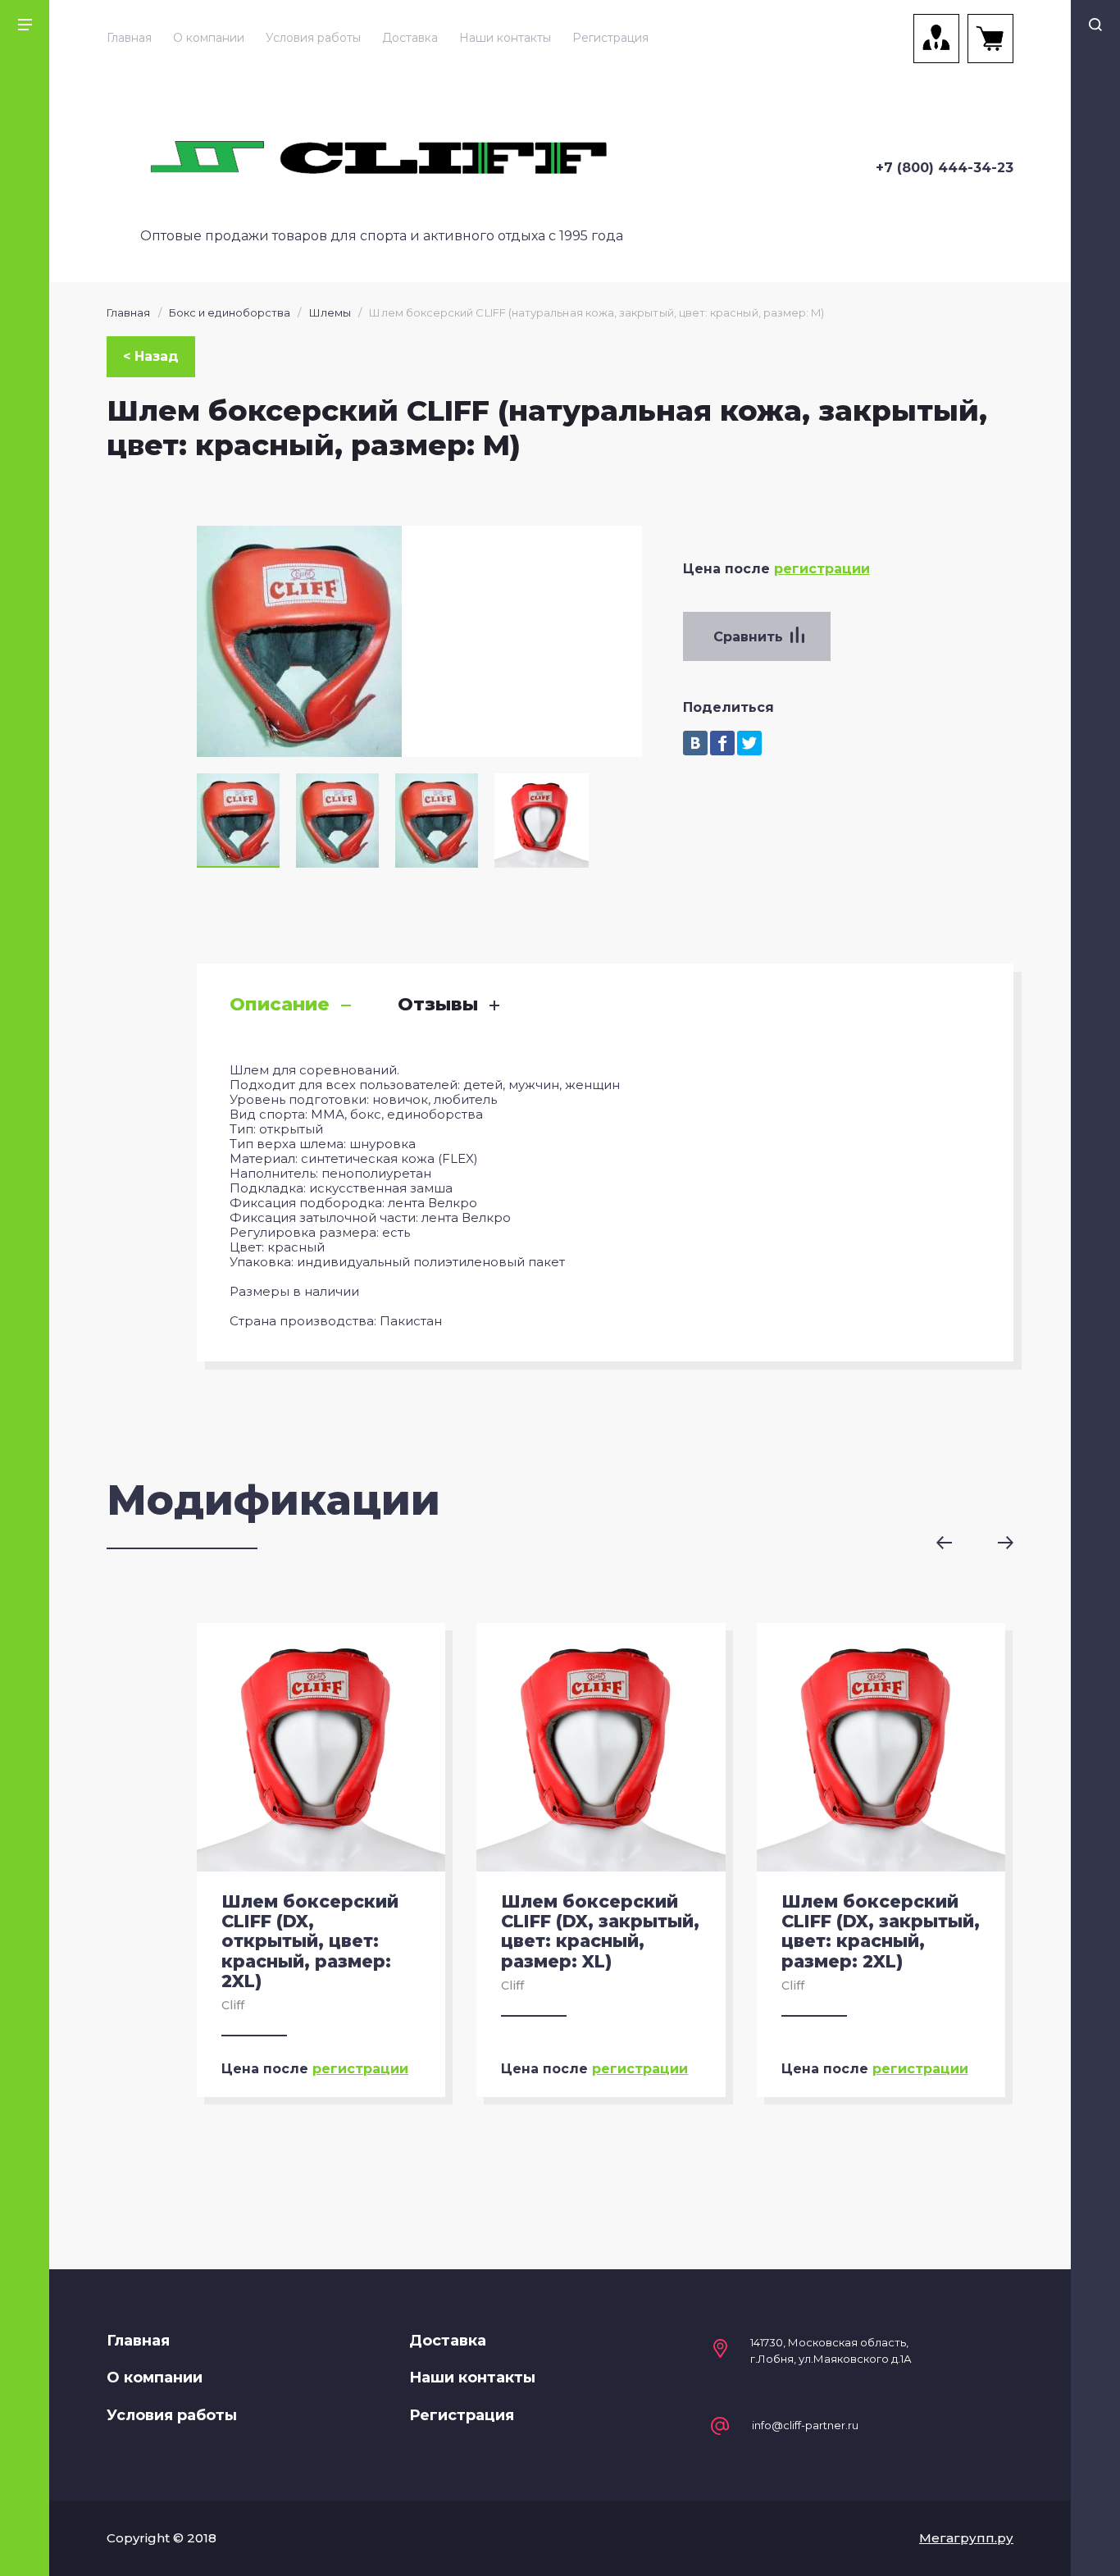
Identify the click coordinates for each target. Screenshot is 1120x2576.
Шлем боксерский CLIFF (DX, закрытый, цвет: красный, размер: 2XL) (881, 1931)
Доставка (410, 38)
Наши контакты (505, 38)
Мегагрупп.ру (966, 2538)
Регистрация (610, 38)
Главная (129, 38)
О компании (209, 38)
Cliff (233, 2005)
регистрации (822, 569)
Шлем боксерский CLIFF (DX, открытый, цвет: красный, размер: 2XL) (310, 1941)
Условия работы (313, 38)
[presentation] (956, 1543)
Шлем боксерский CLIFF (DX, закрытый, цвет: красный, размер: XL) (600, 1931)
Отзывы (438, 1005)
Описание (280, 1005)
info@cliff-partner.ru (805, 2426)
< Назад (151, 356)
